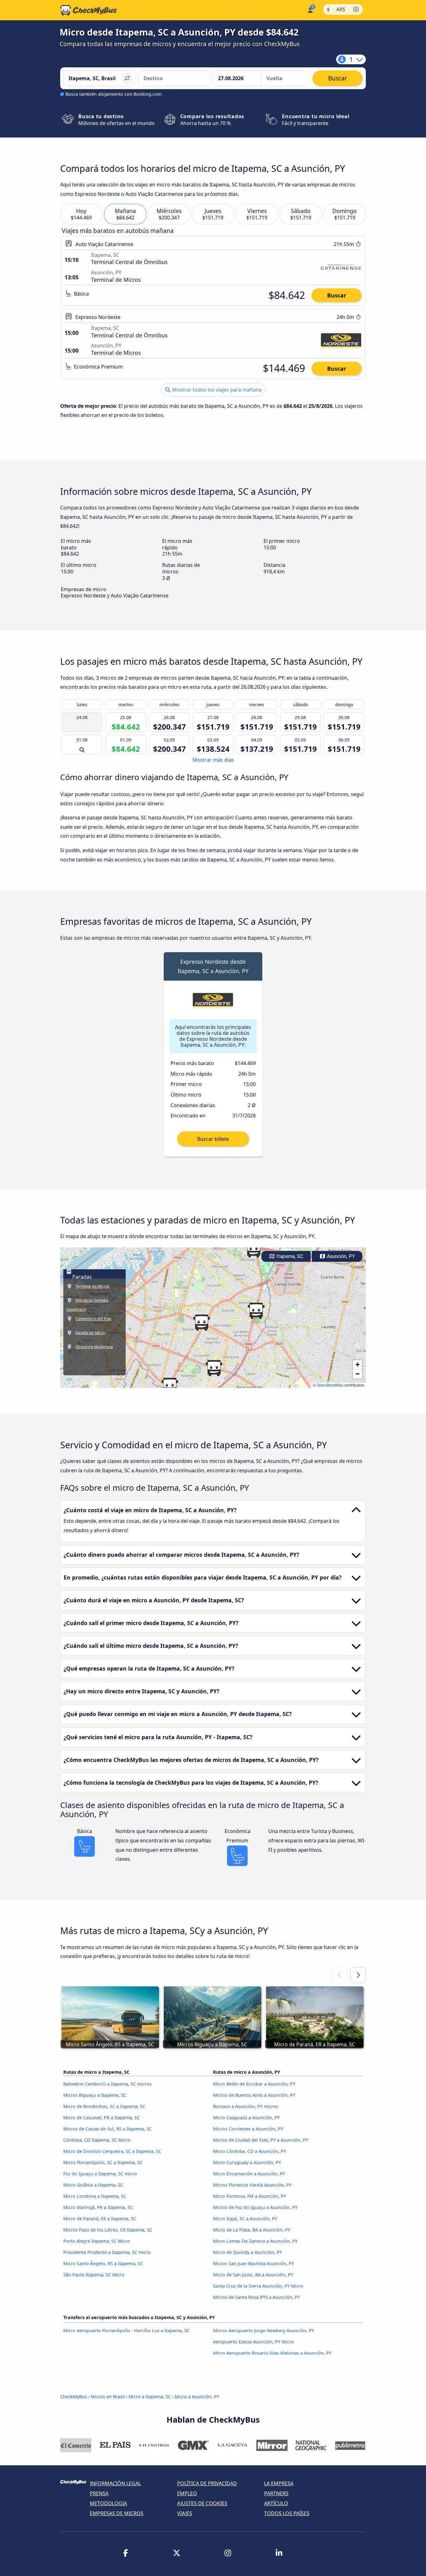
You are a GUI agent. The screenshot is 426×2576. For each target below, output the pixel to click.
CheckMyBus (74, 2397)
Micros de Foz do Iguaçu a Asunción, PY (255, 2207)
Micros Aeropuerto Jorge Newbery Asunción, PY (264, 2330)
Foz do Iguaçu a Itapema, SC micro (100, 2174)
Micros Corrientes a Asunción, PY (248, 2129)
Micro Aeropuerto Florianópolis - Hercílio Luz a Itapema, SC (126, 2330)
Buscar (337, 295)
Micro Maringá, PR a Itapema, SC (98, 2207)
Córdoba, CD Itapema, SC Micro (97, 2140)
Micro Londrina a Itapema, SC (95, 2196)
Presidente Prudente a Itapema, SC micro (107, 2252)
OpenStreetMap (330, 1385)
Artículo (276, 2503)
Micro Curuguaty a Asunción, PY (247, 2162)
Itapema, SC (289, 1256)
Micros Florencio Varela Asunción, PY (252, 2185)
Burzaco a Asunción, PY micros (246, 2106)
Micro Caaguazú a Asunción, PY (246, 2118)
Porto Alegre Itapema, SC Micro (97, 2241)
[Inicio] (89, 10)
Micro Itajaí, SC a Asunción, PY (245, 2219)
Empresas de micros (117, 2513)
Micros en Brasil (108, 2397)
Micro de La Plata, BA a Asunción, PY (252, 2230)
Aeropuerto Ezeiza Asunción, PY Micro (253, 2342)
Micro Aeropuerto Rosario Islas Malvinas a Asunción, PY (272, 2353)
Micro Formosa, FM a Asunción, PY (249, 2196)
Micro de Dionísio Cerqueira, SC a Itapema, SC (112, 2151)
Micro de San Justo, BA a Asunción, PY (253, 2275)
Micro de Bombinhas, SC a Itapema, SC (104, 2106)
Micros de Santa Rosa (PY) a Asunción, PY (257, 2297)
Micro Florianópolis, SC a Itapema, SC (103, 2162)
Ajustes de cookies (202, 2503)
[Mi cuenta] (310, 10)
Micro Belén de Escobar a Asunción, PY (254, 2084)
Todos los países (287, 2513)
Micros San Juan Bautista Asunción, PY (254, 2263)
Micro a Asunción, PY (197, 2397)
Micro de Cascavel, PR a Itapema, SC (102, 2118)
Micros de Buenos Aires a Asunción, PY (254, 2095)
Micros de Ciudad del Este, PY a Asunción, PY (261, 2140)
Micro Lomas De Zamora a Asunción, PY (255, 2241)
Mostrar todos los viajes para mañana (216, 390)
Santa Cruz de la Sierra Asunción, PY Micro (258, 2286)
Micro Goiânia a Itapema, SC (93, 2185)
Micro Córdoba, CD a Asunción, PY (249, 2151)
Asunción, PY (340, 1256)
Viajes (185, 2513)
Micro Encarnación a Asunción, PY (249, 2174)
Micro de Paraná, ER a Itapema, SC (100, 2219)
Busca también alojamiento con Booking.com (114, 94)
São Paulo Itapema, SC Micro (94, 2275)
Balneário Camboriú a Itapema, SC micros (107, 2084)
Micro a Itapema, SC (150, 2397)
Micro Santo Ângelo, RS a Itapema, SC (103, 2263)
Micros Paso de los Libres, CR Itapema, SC (108, 2230)
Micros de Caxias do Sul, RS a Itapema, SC (108, 2129)
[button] (170, 1386)
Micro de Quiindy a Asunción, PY (247, 2252)
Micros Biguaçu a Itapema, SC (95, 2095)
